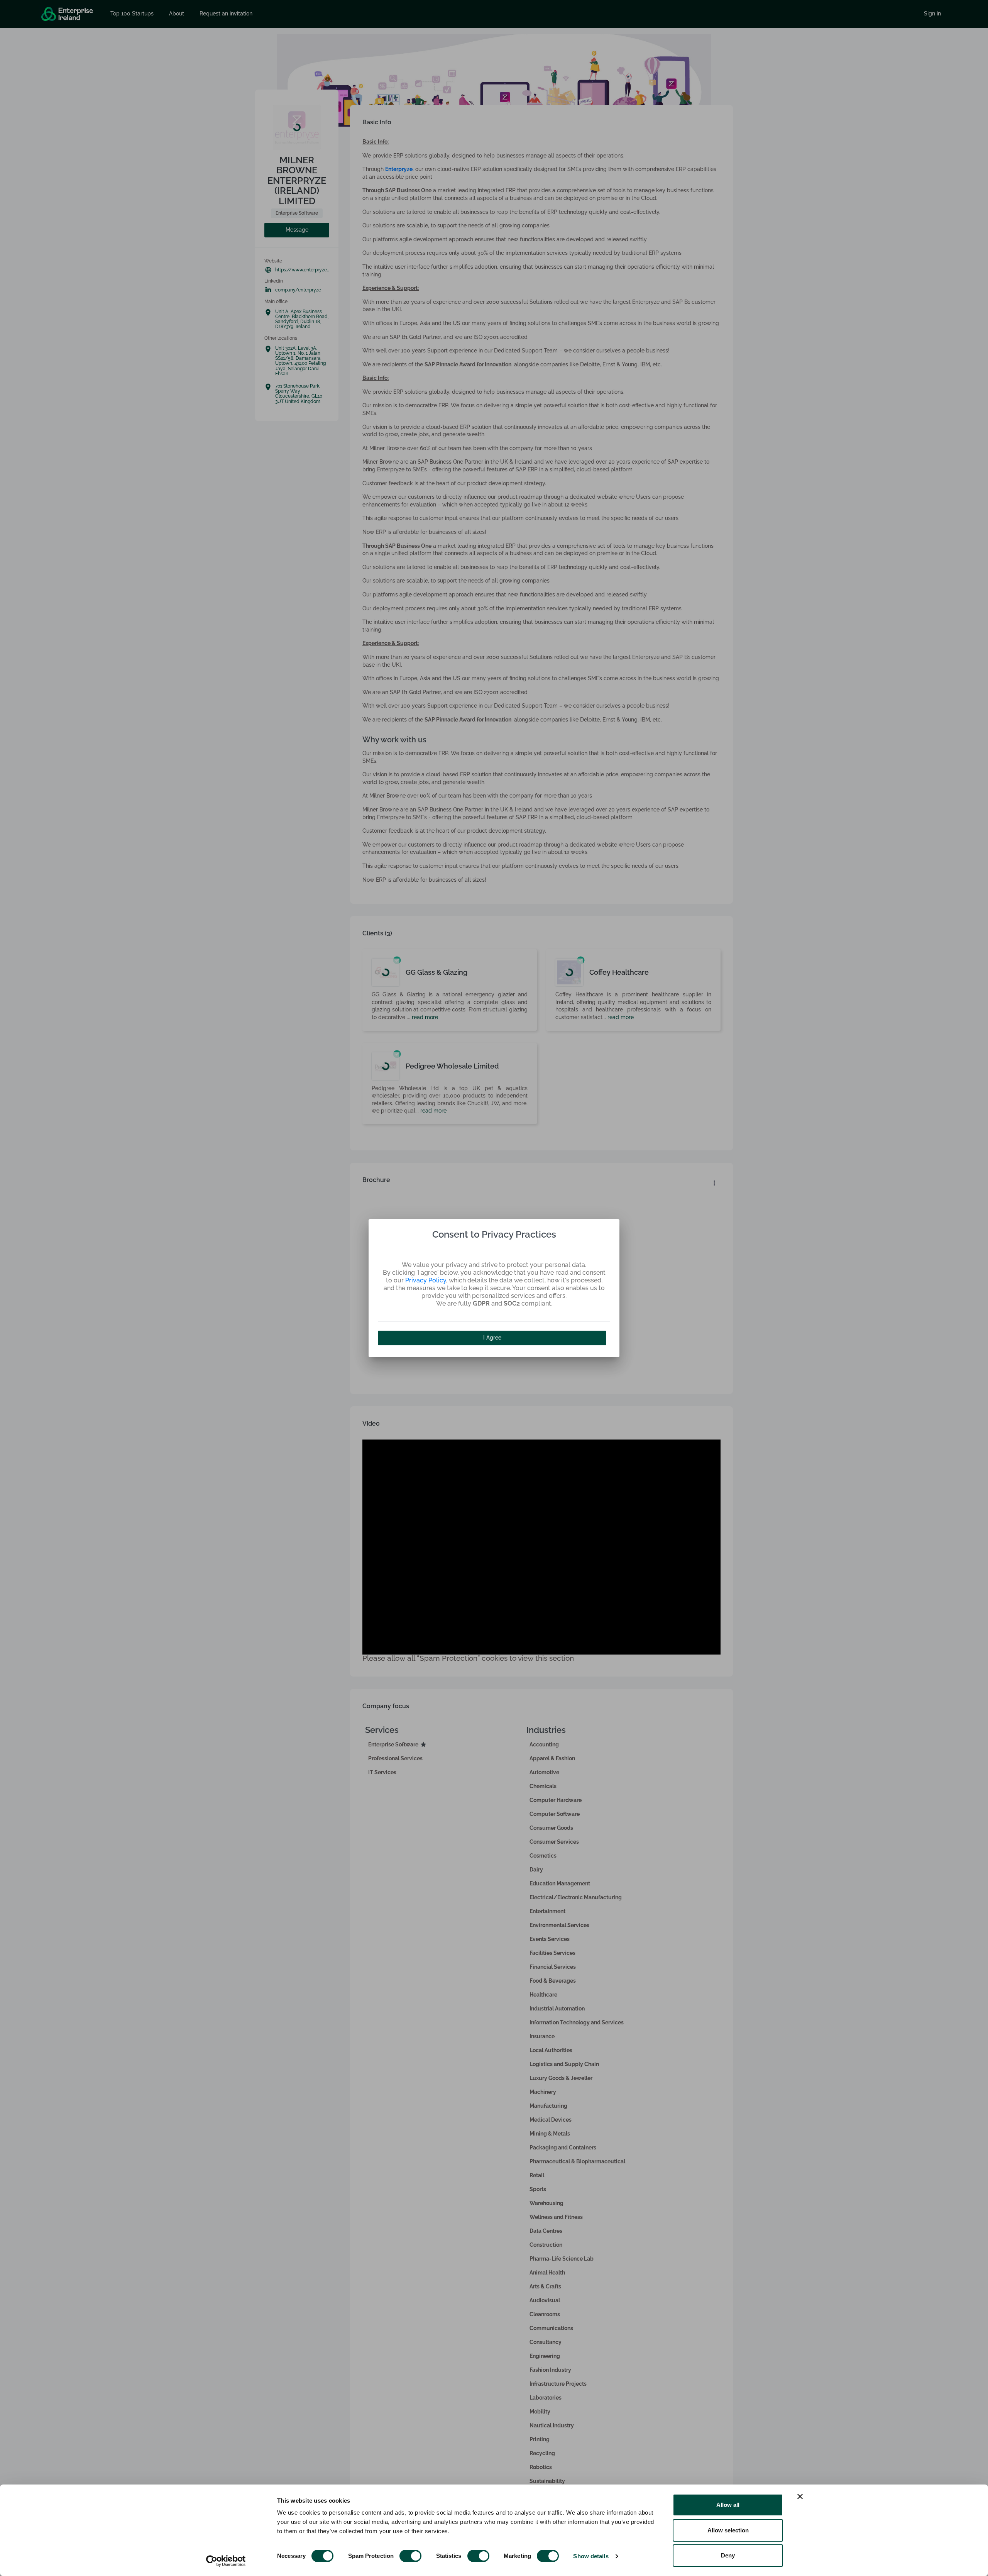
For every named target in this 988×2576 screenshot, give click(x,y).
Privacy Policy (426, 1280)
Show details (591, 2556)
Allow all (728, 2505)
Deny (728, 2555)
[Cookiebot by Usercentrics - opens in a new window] (226, 2561)
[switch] (410, 2556)
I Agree (492, 1338)
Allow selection (728, 2530)
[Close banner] (800, 2496)
